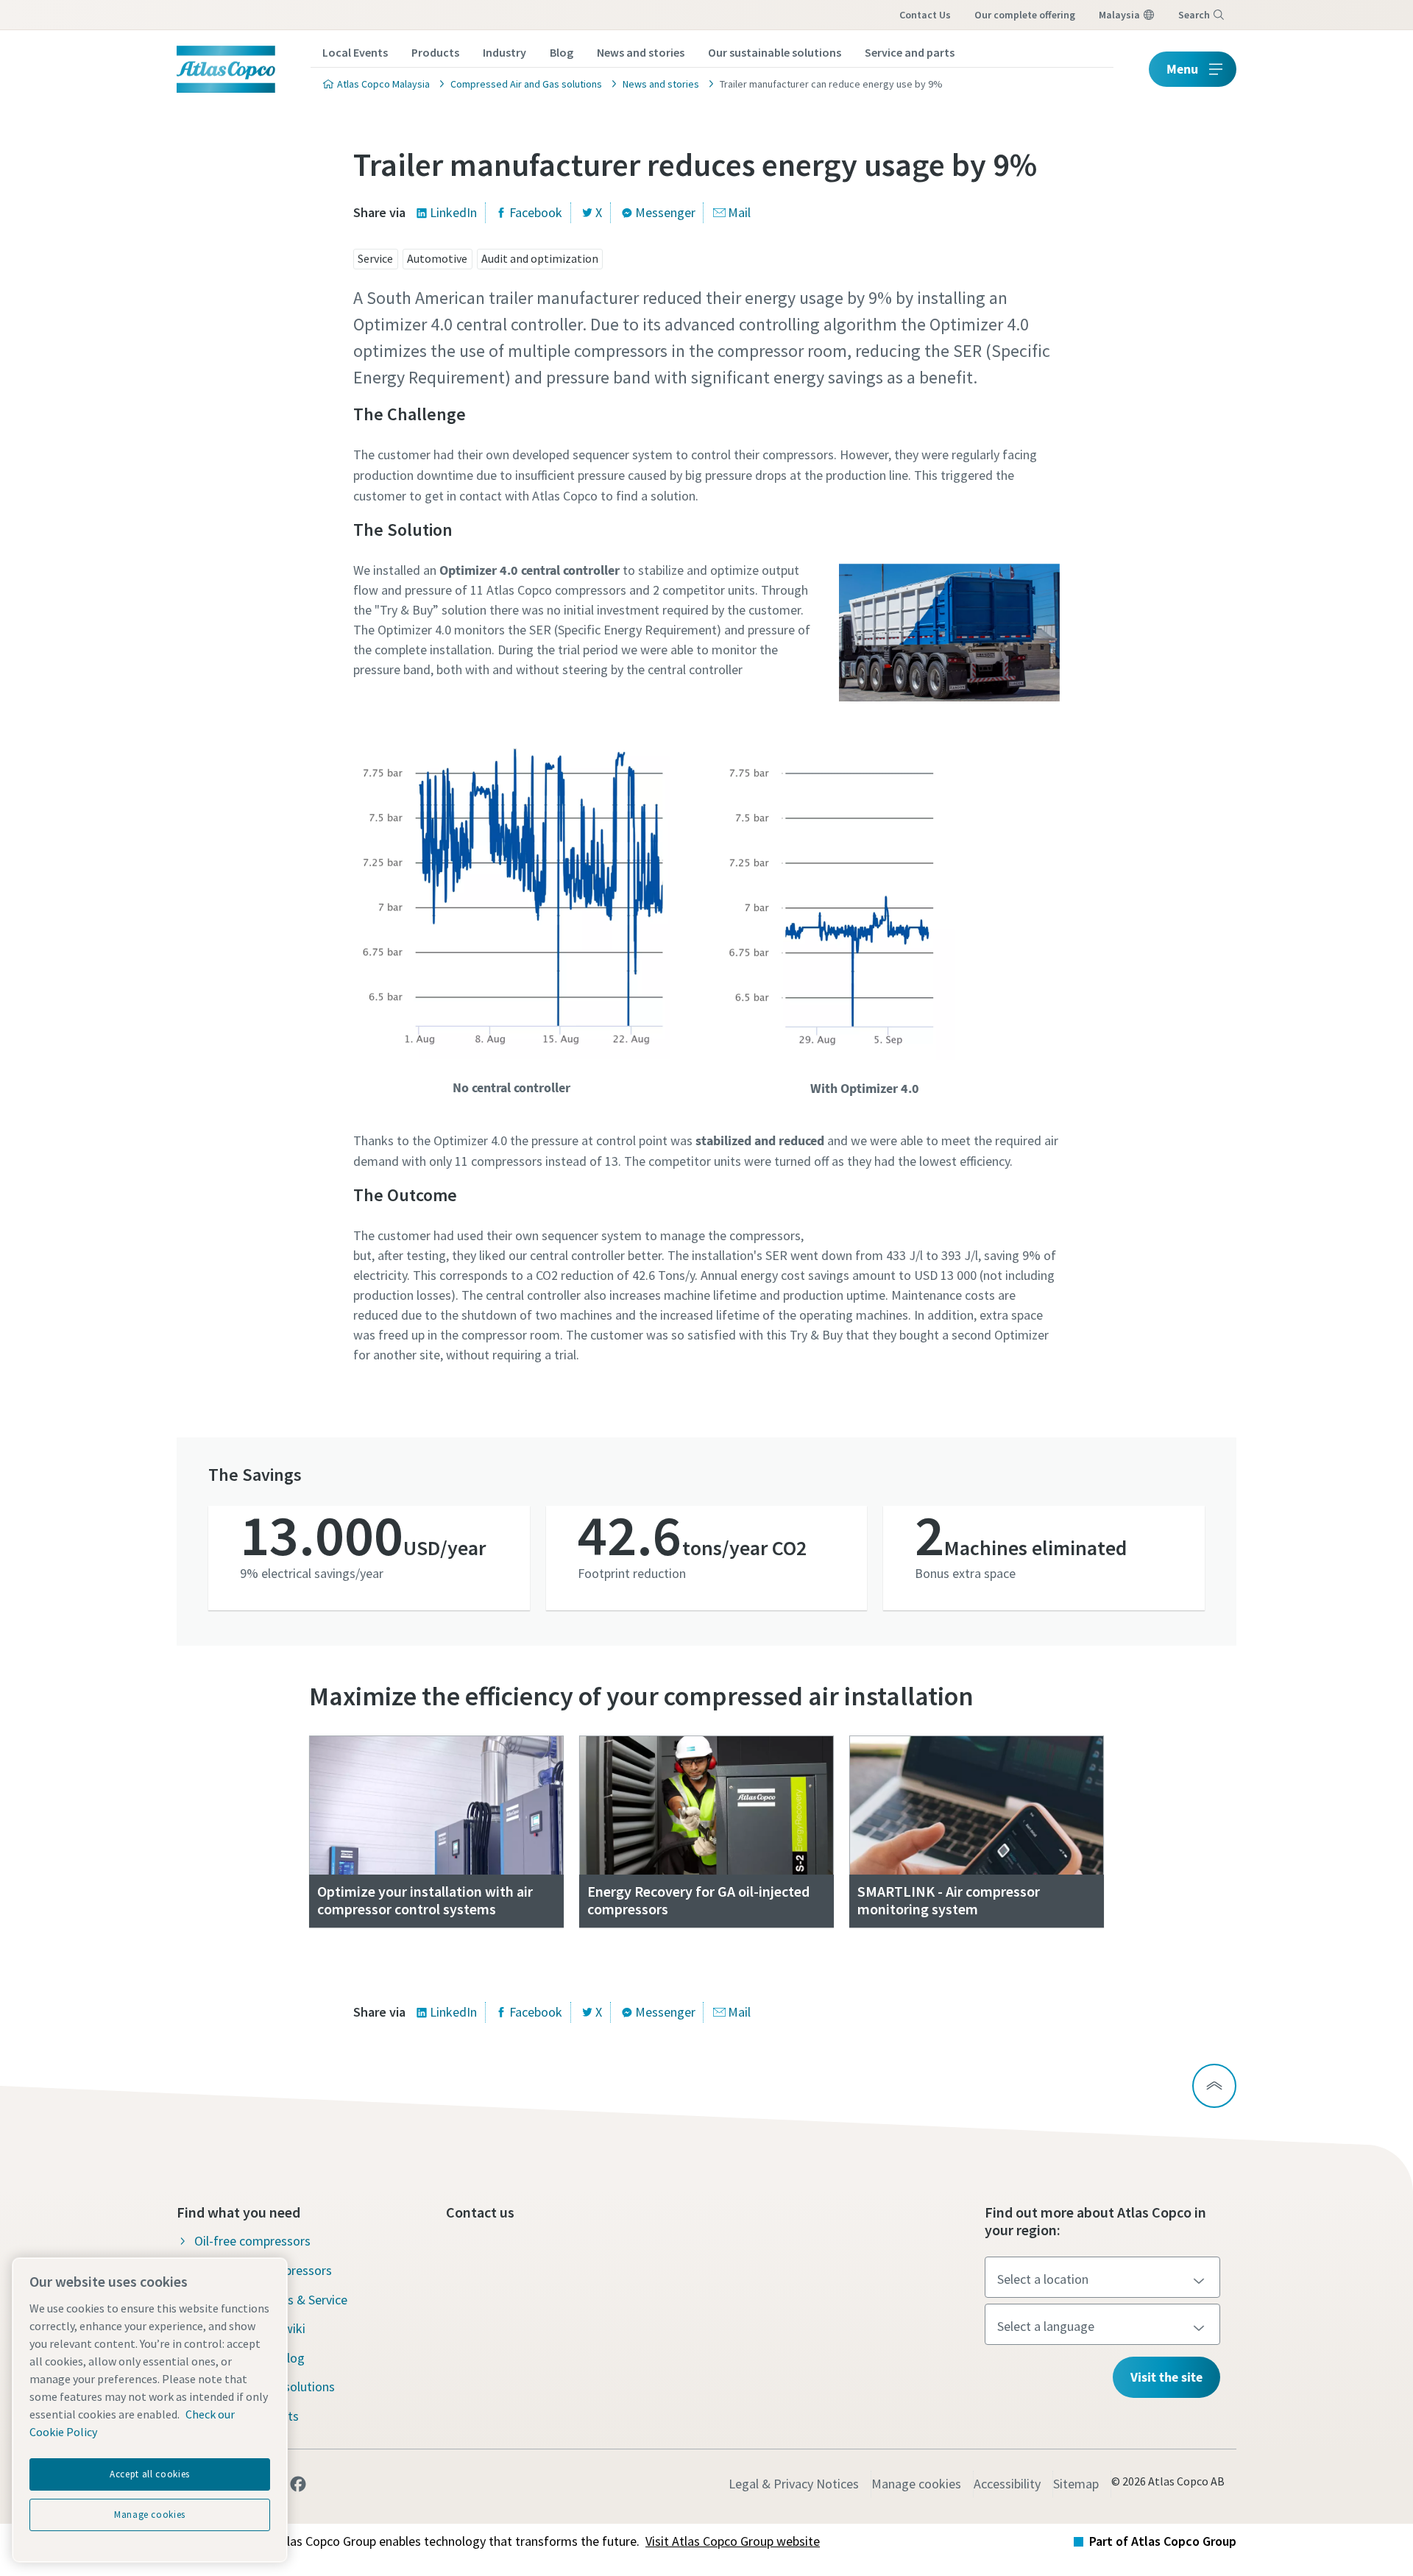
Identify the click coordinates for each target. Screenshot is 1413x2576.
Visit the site (1166, 2377)
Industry (504, 52)
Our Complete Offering (1025, 15)
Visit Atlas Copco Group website (733, 2541)
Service (375, 258)
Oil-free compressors (252, 2241)
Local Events (355, 52)
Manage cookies (916, 2484)
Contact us (925, 15)
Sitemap (1076, 2484)
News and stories (641, 52)
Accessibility (1007, 2484)
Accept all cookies (150, 2474)
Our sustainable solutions (775, 52)
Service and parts (910, 52)
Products (435, 52)
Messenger (665, 212)
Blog (562, 52)
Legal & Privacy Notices (794, 2484)
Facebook (536, 212)
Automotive (437, 258)
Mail (739, 212)
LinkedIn (453, 212)
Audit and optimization (540, 258)
